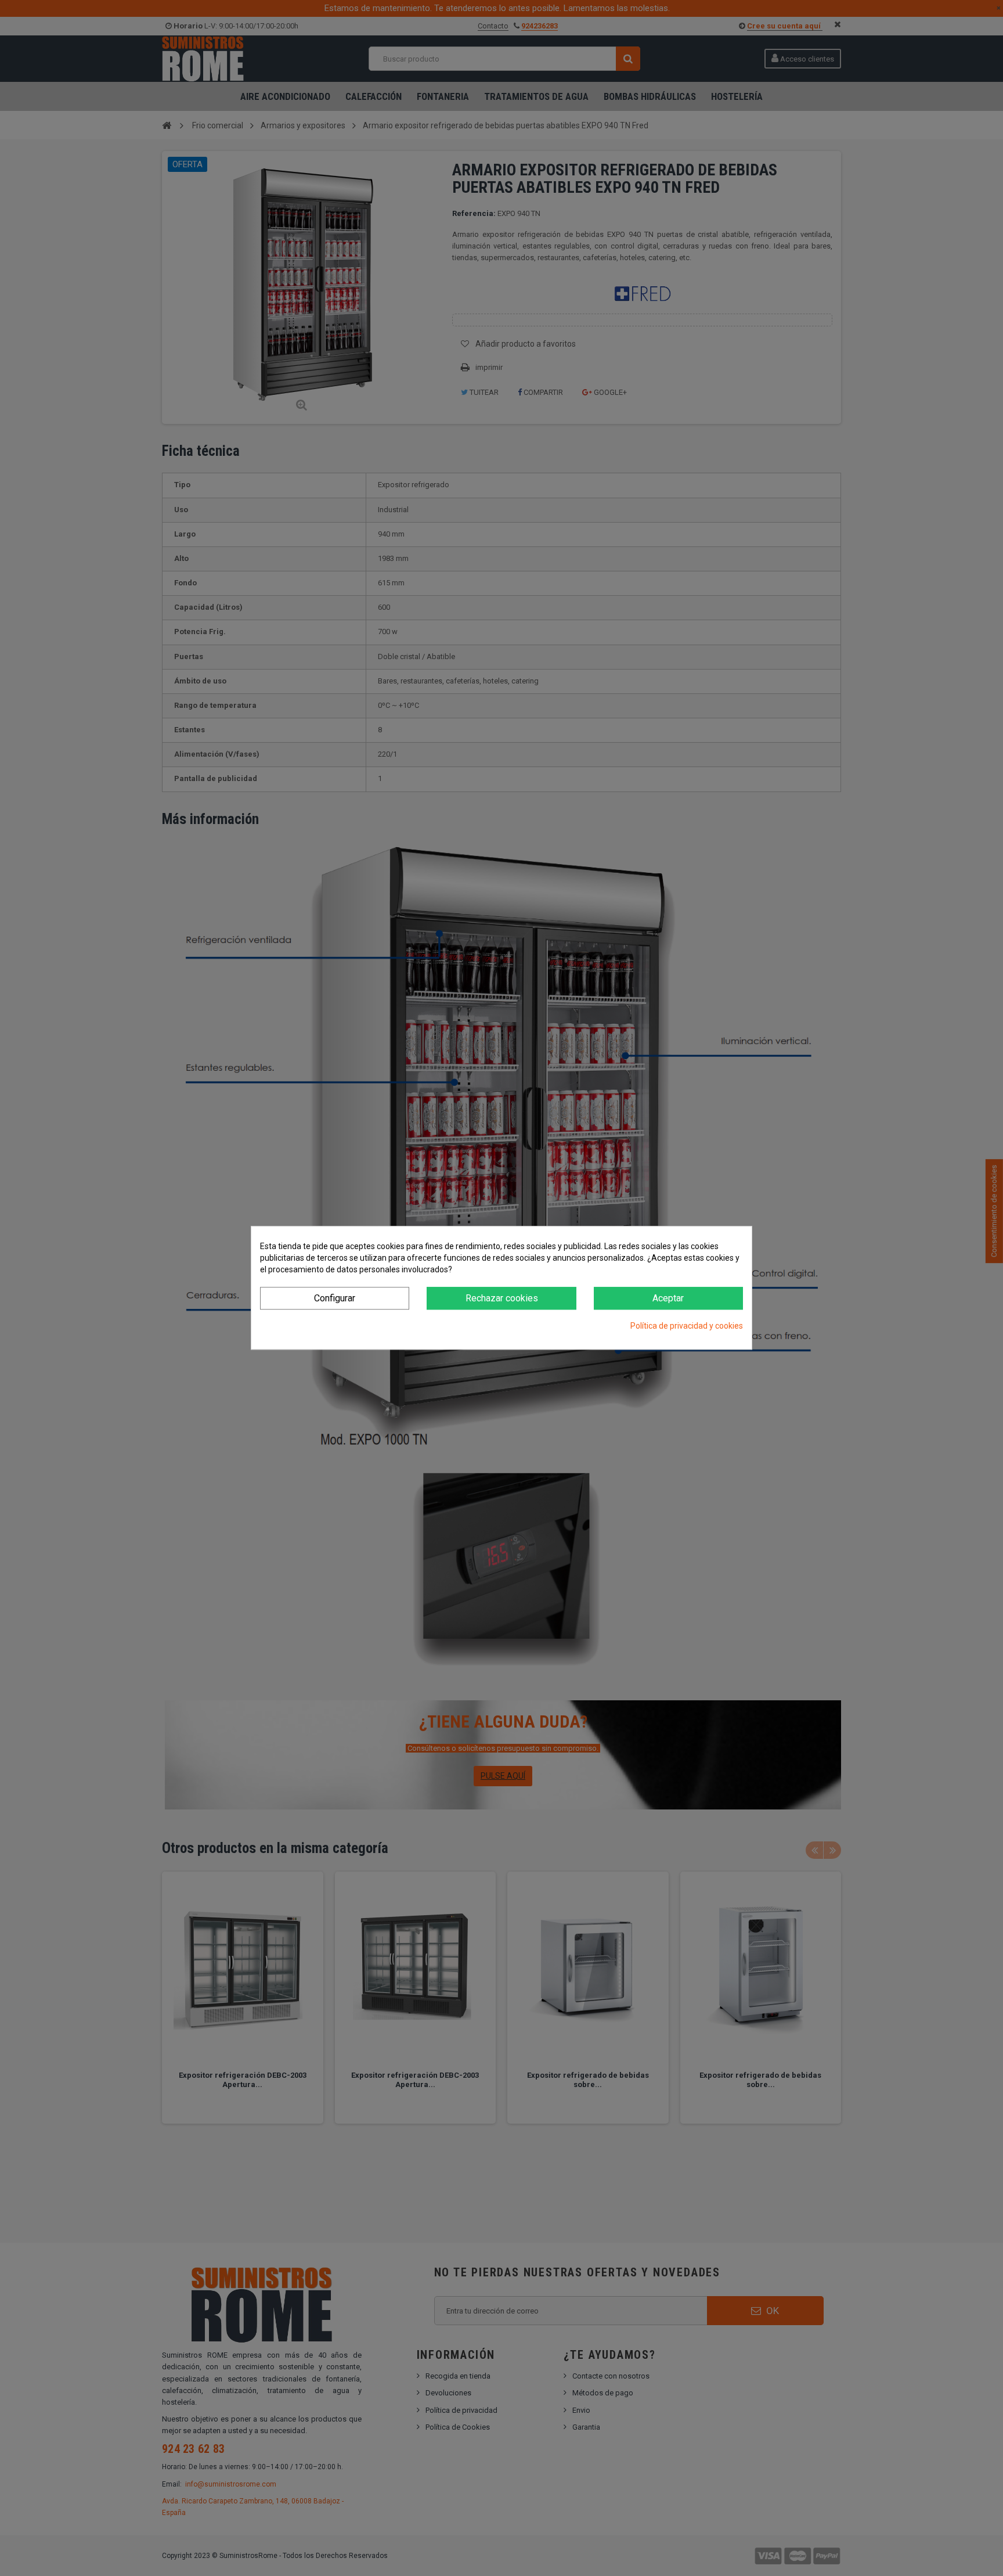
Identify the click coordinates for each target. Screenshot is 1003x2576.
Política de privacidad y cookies (687, 1326)
